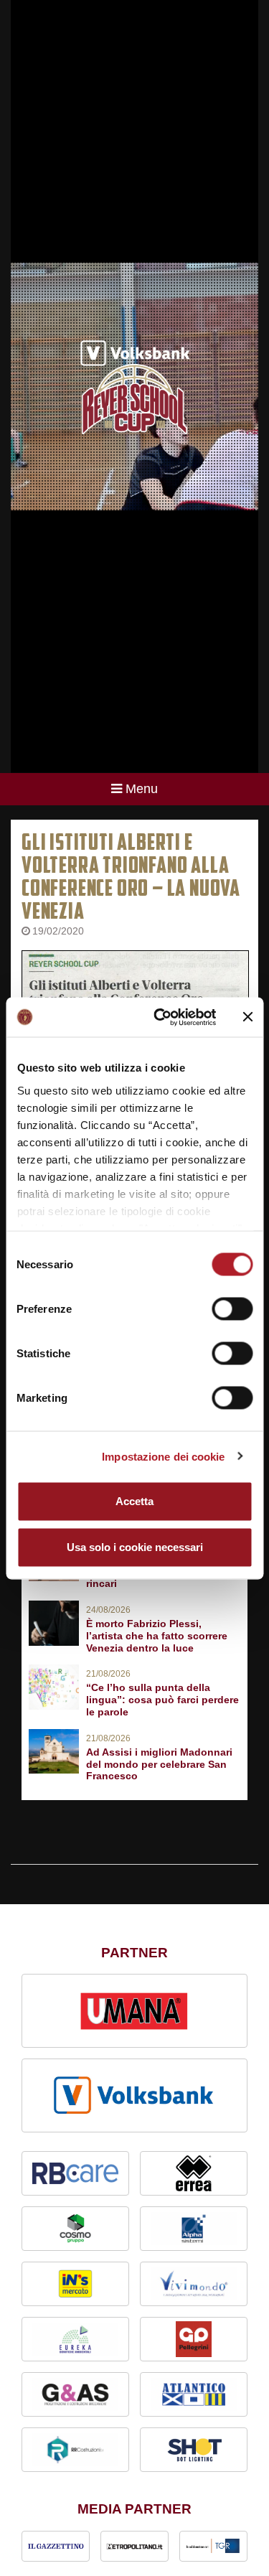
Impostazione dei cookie (163, 1456)
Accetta (134, 1501)
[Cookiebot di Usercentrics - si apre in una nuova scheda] (160, 1017)
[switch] (232, 1309)
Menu (142, 789)
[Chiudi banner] (247, 1017)
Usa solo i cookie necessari (135, 1547)
